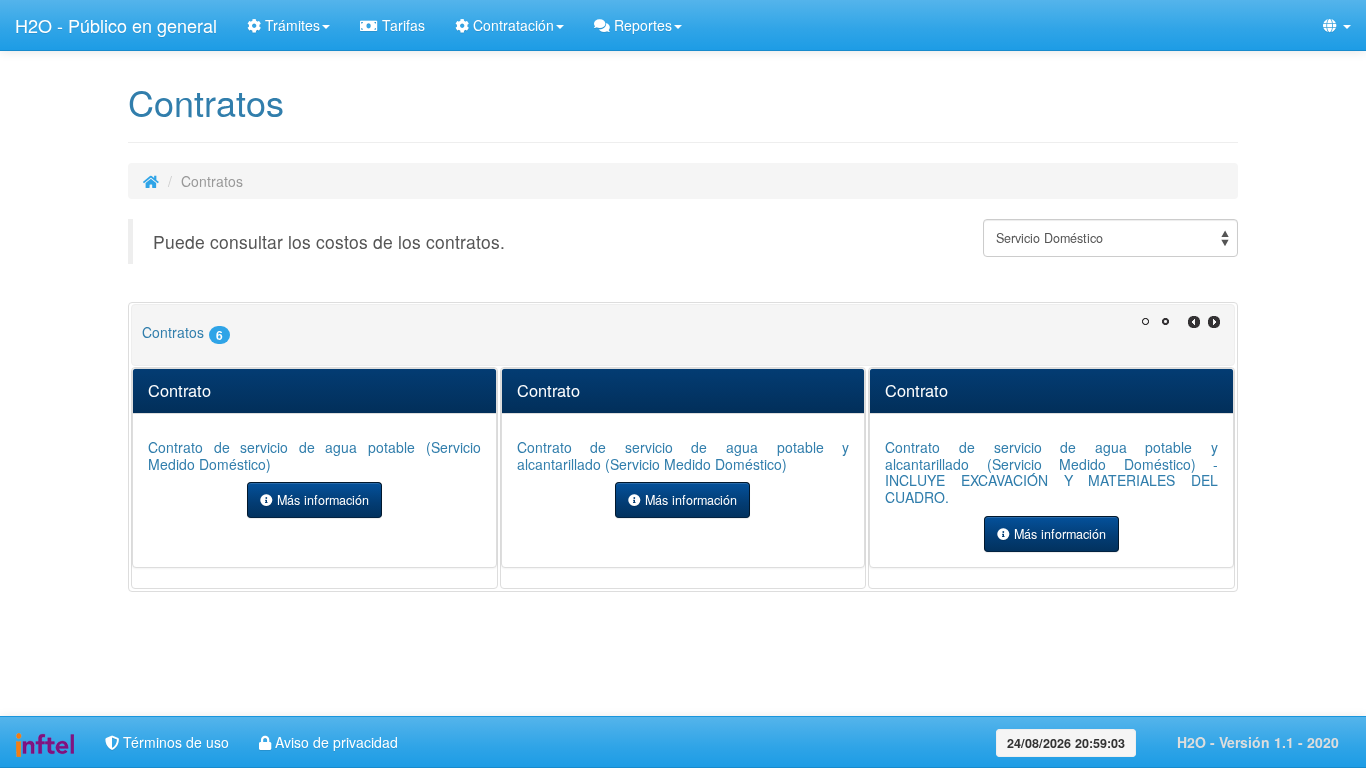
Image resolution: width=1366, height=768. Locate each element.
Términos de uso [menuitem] (174, 742)
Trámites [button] (290, 25)
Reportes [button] (641, 25)
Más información (321, 500)
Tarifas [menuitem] (401, 25)
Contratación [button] (511, 25)
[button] (1337, 25)
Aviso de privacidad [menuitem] (334, 742)
